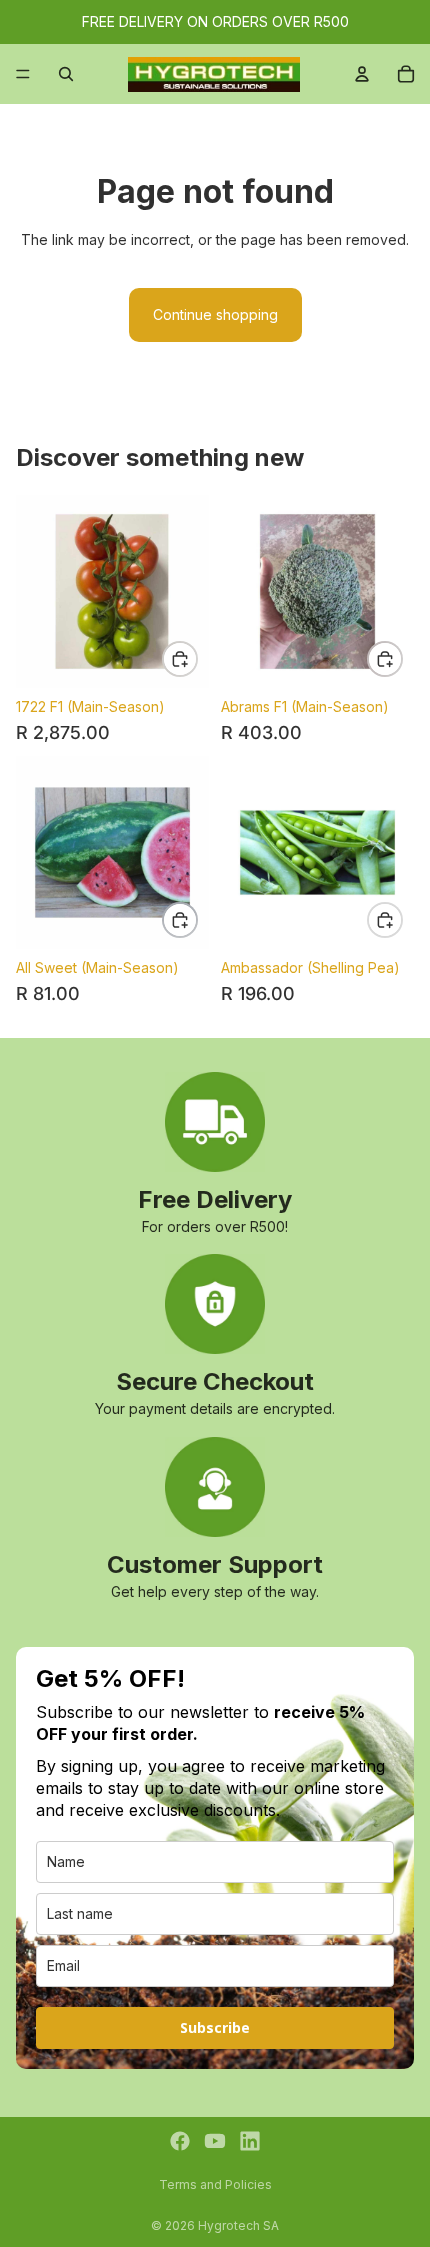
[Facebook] (180, 2141)
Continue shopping (215, 314)
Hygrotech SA (238, 2225)
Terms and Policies (215, 2184)
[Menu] (23, 74)
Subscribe (215, 2027)
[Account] (362, 74)
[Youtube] (215, 2141)
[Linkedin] (250, 2141)
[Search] (66, 74)
